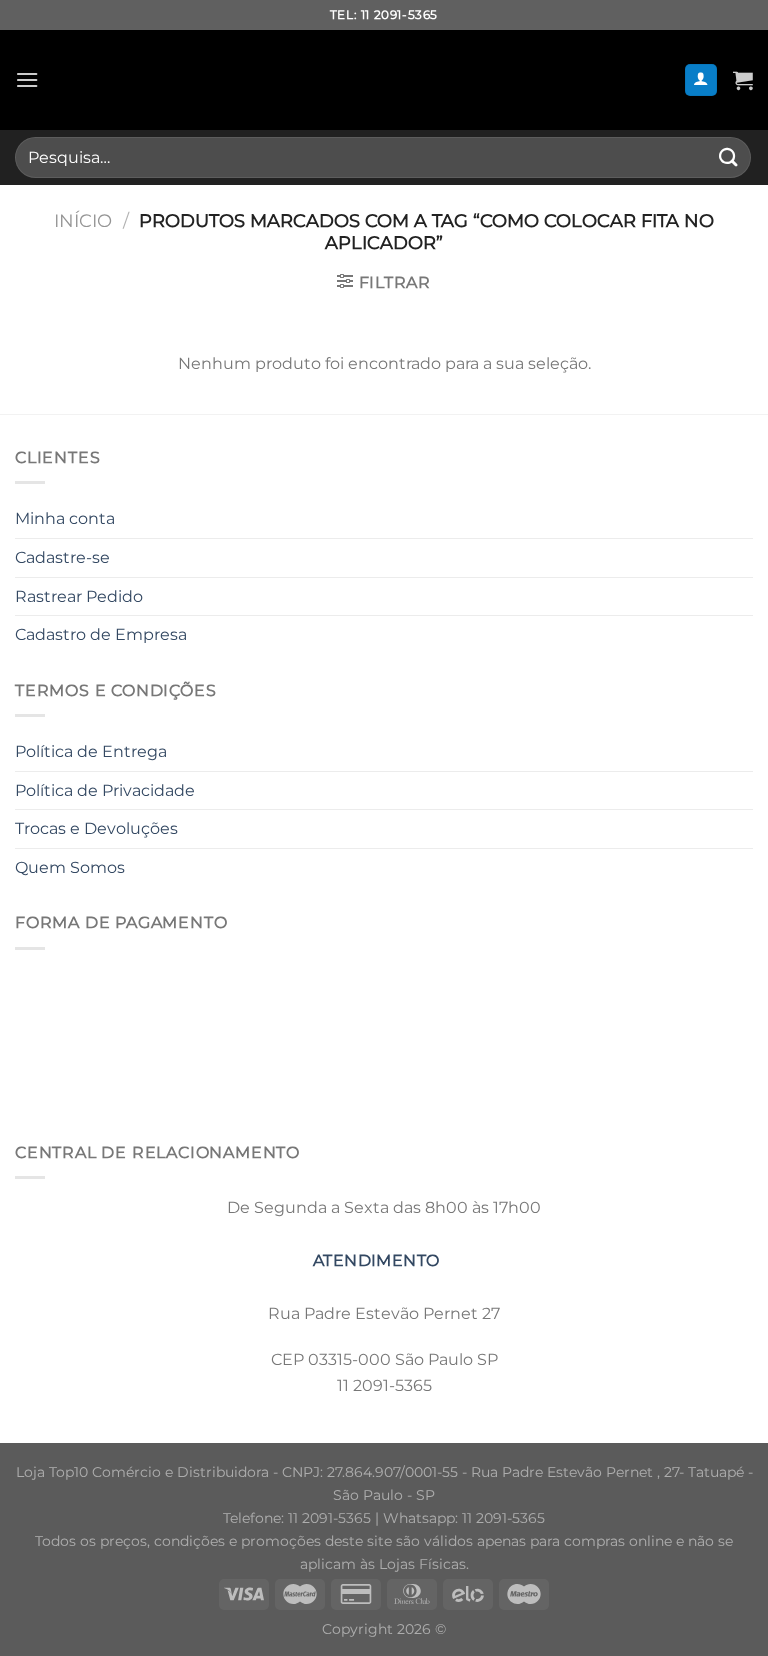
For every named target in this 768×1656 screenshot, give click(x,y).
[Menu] (27, 79)
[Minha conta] (701, 80)
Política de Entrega (91, 751)
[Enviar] (729, 157)
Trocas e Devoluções (96, 828)
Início (83, 220)
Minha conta (65, 518)
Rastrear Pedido (79, 596)
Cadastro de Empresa (101, 634)
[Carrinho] (743, 80)
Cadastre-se (62, 557)
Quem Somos (70, 867)
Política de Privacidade (105, 790)
